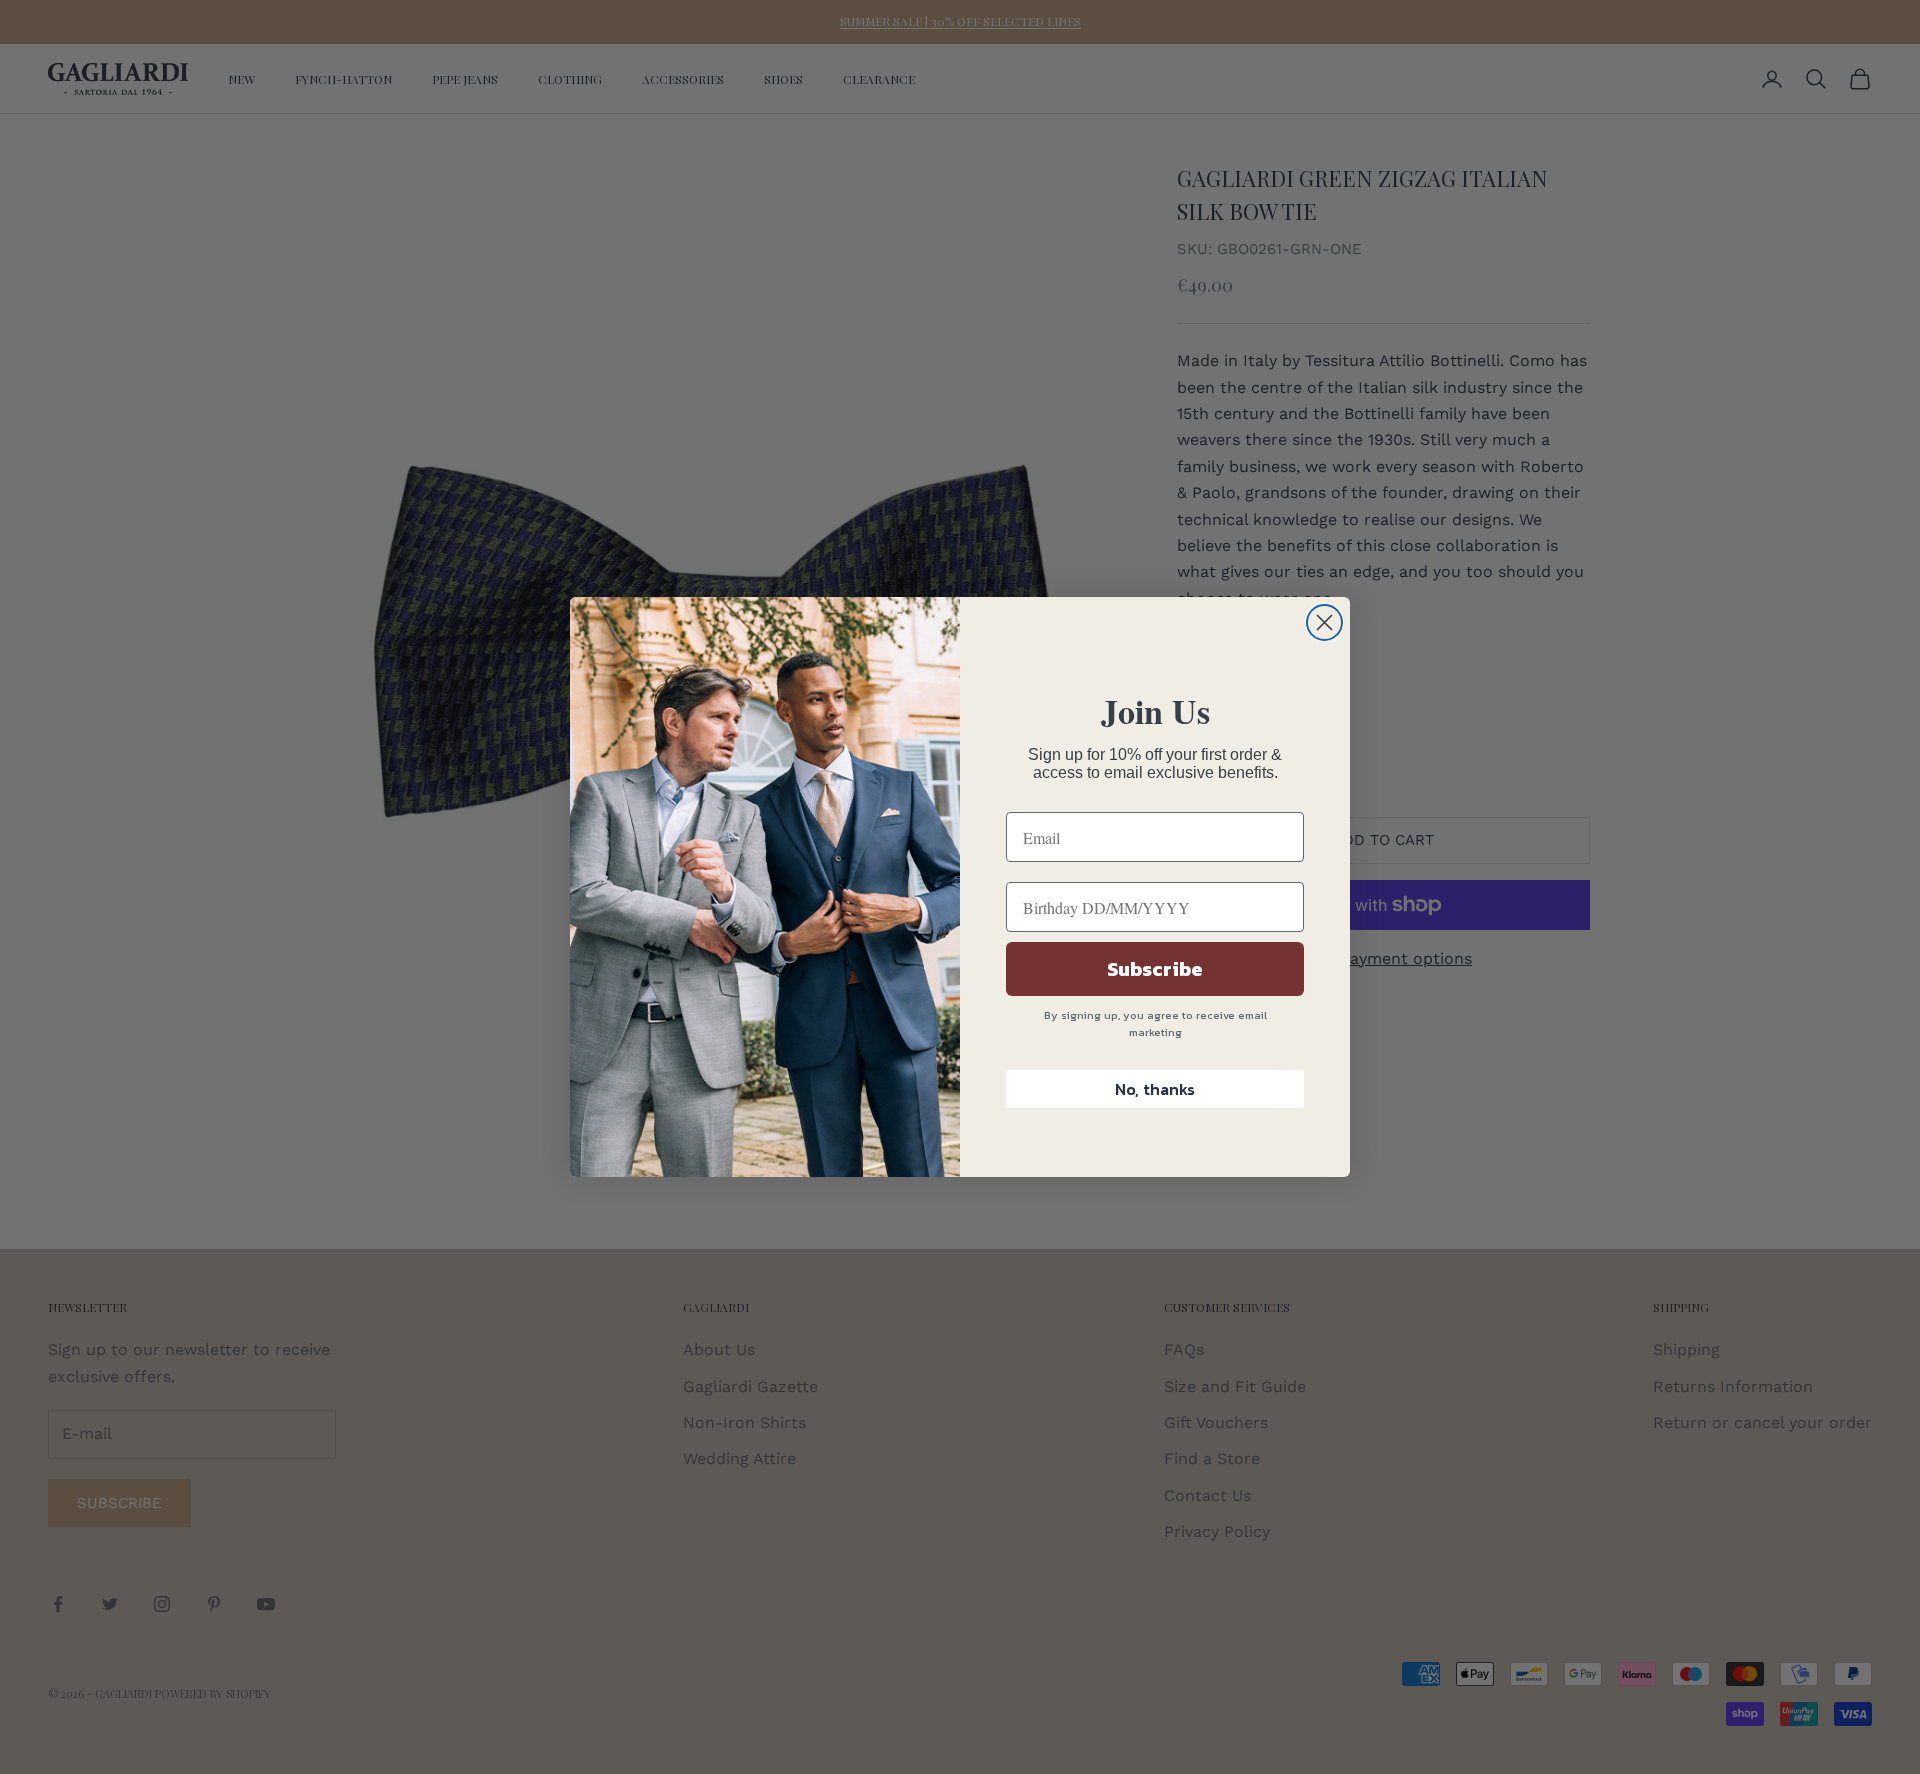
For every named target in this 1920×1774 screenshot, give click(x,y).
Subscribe (1155, 969)
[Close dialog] (1324, 622)
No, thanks (1155, 1089)
